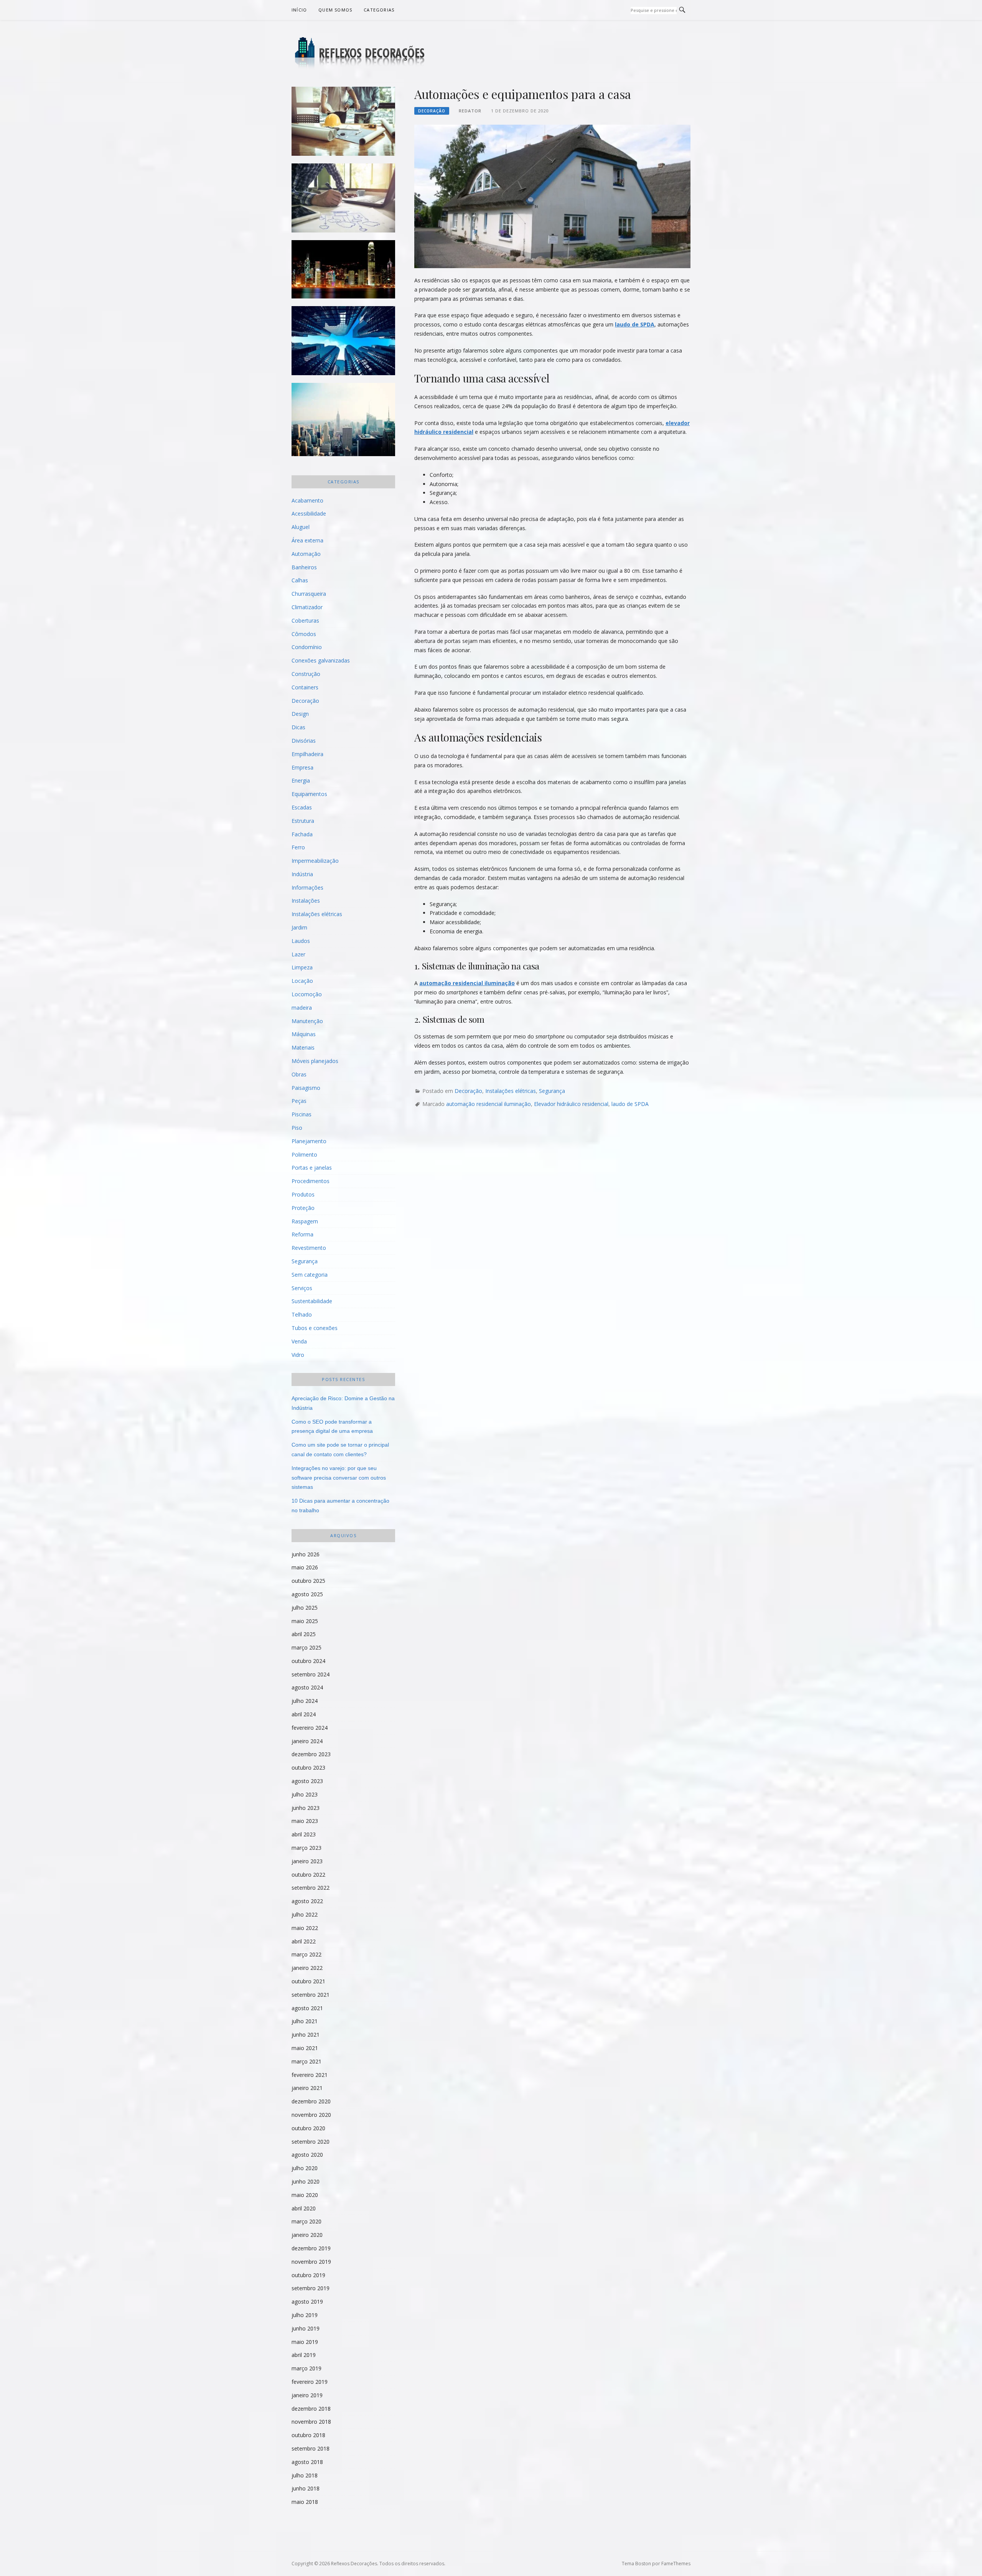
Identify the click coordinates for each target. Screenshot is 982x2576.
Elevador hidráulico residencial (571, 1104)
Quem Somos (335, 10)
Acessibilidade (309, 513)
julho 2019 (305, 2315)
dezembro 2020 (311, 2101)
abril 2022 (304, 1941)
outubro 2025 (308, 1581)
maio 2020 (305, 2195)
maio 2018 (305, 2502)
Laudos (301, 941)
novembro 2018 (311, 2422)
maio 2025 (305, 1621)
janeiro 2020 (307, 2235)
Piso (297, 1128)
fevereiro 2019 (310, 2382)
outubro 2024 (308, 1661)
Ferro (298, 847)
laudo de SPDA (635, 324)
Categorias (379, 10)
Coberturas (305, 621)
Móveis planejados (315, 1061)
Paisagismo (306, 1088)
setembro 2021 (311, 1995)
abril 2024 (304, 1714)
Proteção (303, 1208)
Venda (299, 1341)
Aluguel (301, 527)
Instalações (306, 901)
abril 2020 (304, 2208)
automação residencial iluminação (467, 983)
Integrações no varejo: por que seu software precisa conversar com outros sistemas (339, 1478)
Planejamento (309, 1141)
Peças (299, 1101)
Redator (470, 111)
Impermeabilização (315, 861)
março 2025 (306, 1647)
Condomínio (307, 647)
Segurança (552, 1091)
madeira (302, 1008)
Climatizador (307, 607)
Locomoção (307, 994)
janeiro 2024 (307, 1741)
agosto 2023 (307, 1781)
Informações (307, 888)
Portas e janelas (312, 1168)
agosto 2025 (307, 1594)
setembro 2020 (311, 2142)
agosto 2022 (307, 1901)
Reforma (302, 1234)
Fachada (302, 834)
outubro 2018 (308, 2435)
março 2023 (306, 1848)
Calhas (300, 580)
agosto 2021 (307, 2008)
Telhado (302, 1314)
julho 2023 (305, 1794)
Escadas (302, 807)
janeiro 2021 (307, 2088)
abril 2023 (304, 1834)
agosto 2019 (307, 2302)
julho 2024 (305, 1701)
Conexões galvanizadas (321, 660)
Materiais (303, 1047)
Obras (299, 1074)
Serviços (302, 1288)
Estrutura (303, 821)
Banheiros (304, 567)
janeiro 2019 (307, 2395)
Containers (305, 687)
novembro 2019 (311, 2262)
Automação (306, 554)
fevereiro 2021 (310, 2075)
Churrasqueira (309, 594)
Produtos (303, 1194)
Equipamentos (309, 794)
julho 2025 (305, 1608)
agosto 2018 (307, 2462)
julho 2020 (305, 2168)
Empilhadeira (307, 754)
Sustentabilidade (312, 1301)
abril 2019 (304, 2355)
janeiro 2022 (307, 1968)
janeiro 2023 (307, 1861)
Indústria (302, 874)
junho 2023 (306, 1808)
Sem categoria (310, 1275)
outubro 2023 (308, 1768)
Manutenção (307, 1021)
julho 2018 (305, 2475)
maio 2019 (305, 2342)
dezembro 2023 (311, 1754)
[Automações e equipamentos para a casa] (552, 196)
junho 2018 (306, 2488)
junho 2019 (306, 2328)
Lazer (298, 954)
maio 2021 (305, 2048)
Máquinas (304, 1034)
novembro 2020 (311, 2115)
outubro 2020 (308, 2128)
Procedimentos (311, 1181)
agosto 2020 (307, 2155)
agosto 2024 (307, 1687)
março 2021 (306, 2061)
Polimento (304, 1155)
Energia (301, 780)
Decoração (432, 111)
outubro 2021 (308, 1981)
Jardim (299, 927)
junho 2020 (306, 2181)
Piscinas (302, 1114)
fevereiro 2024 (310, 1728)
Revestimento (309, 1248)
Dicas (298, 727)
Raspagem (305, 1221)
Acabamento (307, 500)
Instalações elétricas (511, 1091)
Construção (306, 674)
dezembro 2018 (311, 2409)
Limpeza (302, 967)
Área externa (307, 540)
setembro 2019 (311, 2288)
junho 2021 (306, 2035)
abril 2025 (304, 1634)
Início (299, 10)
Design (300, 714)
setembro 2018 (311, 2448)
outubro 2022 (308, 1875)
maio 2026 (305, 1567)
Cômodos (304, 634)
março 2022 (306, 1954)
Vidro (298, 1355)
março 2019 (306, 2368)
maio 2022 (305, 1928)
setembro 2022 (311, 1888)
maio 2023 (305, 1821)
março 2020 (306, 2221)
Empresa (302, 767)
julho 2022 (305, 1914)
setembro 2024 (311, 1674)
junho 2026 (306, 1554)
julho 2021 (305, 2021)
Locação (302, 981)
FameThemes (676, 2564)
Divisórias (304, 741)
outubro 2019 (308, 2275)
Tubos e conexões (315, 1328)
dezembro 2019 (311, 2248)
